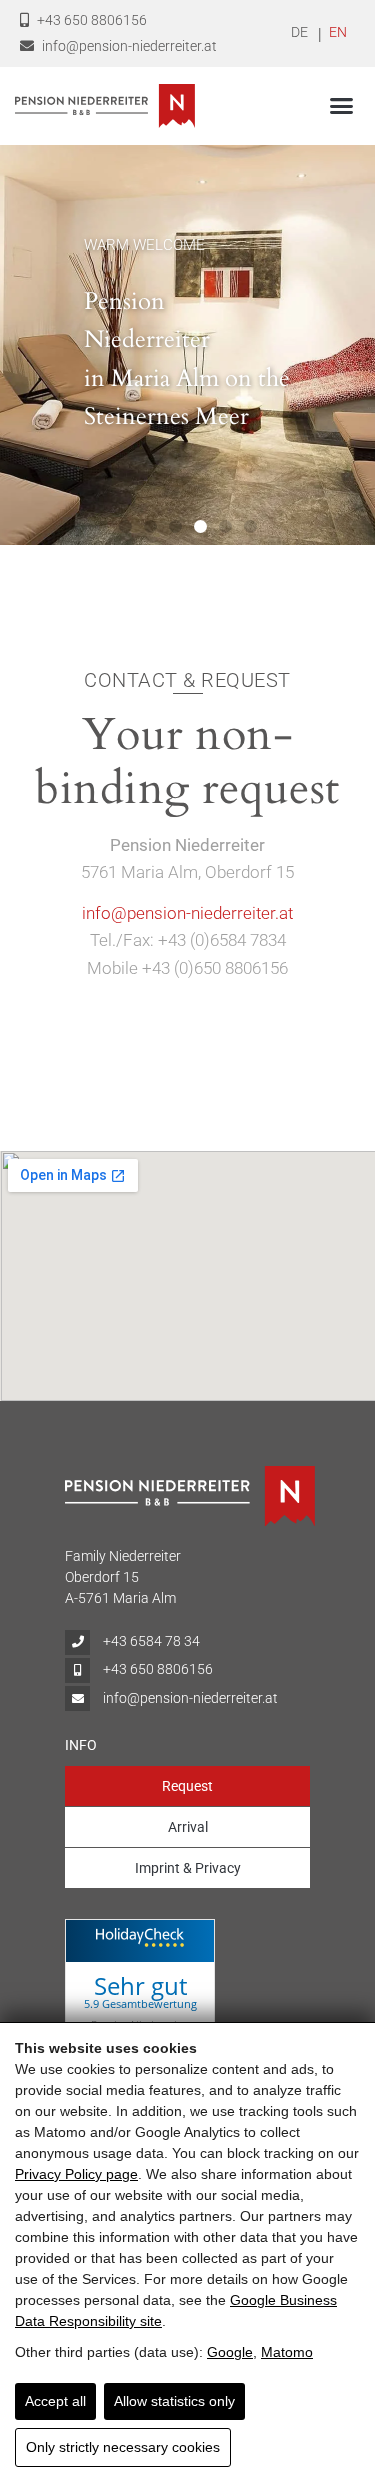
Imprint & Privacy (188, 1868)
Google (230, 2352)
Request (187, 1786)
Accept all (55, 2401)
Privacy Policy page (76, 2174)
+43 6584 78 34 (150, 1641)
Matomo (287, 2352)
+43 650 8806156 (90, 20)
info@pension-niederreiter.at (128, 46)
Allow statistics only (174, 2401)
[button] (342, 106)
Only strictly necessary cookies (123, 2447)
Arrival (188, 1827)
